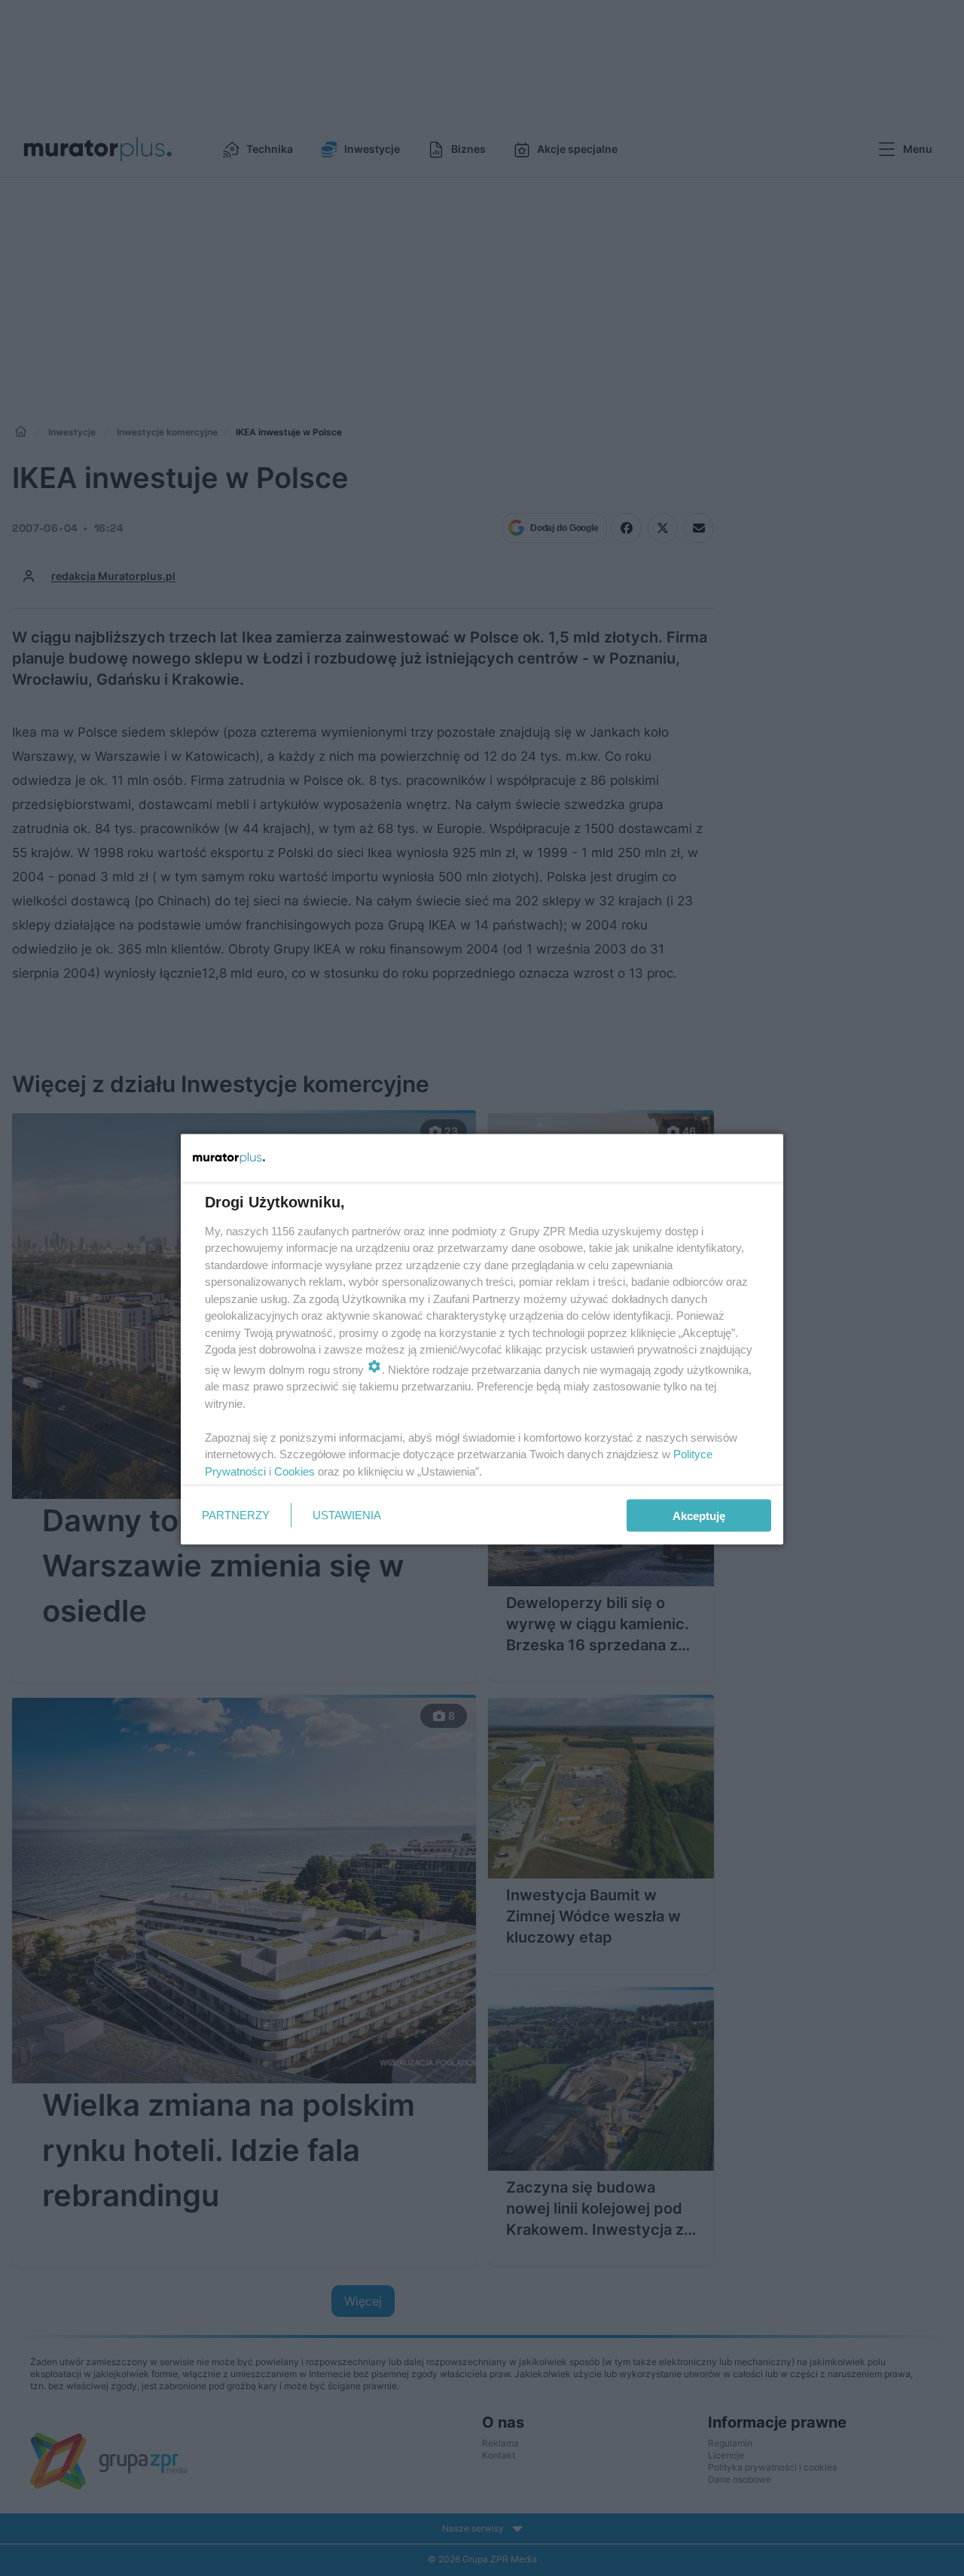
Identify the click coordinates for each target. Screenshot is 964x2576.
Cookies (294, 1471)
